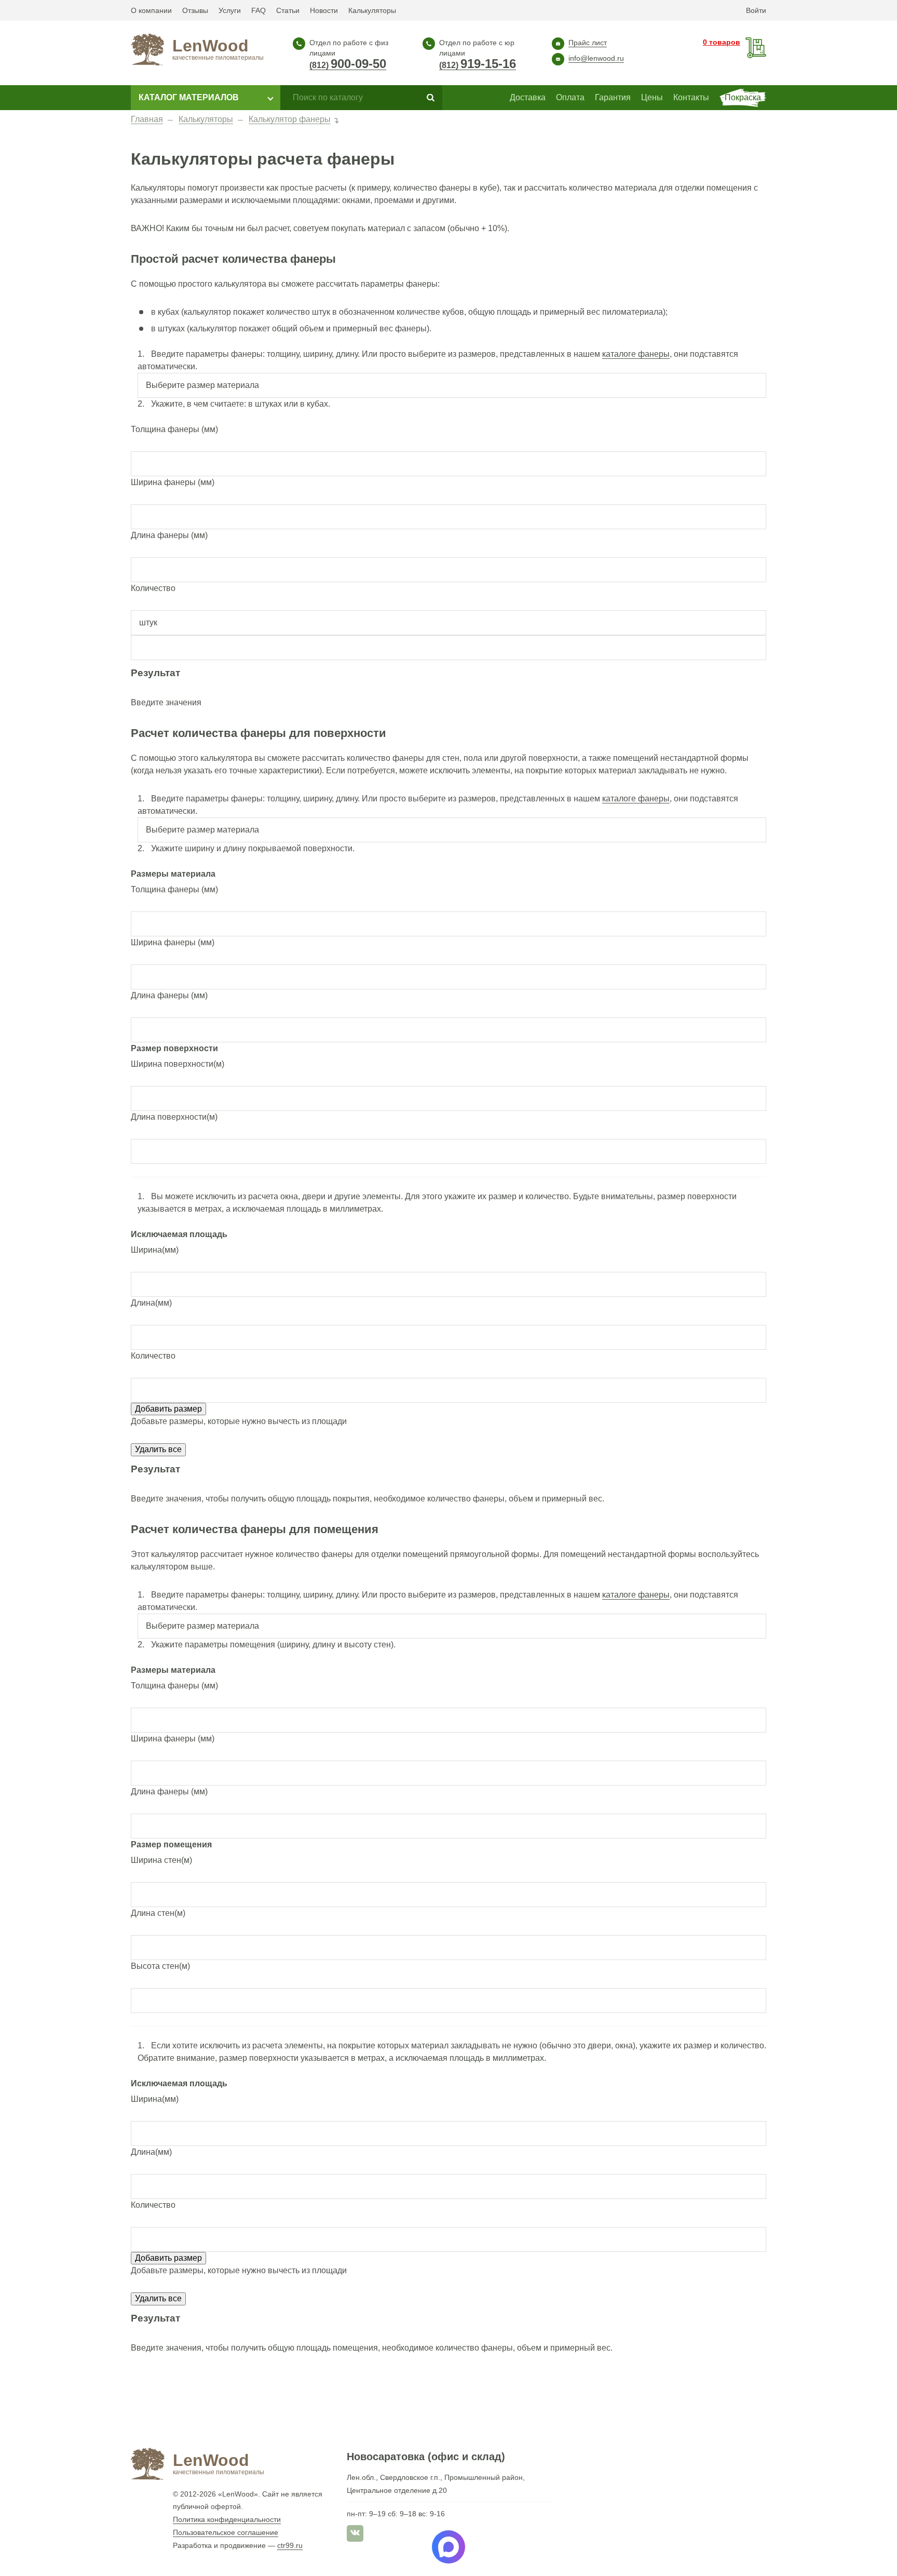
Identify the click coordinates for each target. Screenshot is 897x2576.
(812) (348, 65)
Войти (756, 10)
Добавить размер (168, 1409)
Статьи (288, 10)
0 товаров (722, 42)
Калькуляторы (372, 10)
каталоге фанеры (636, 354)
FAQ (259, 10)
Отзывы (195, 10)
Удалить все (158, 1449)
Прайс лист (588, 43)
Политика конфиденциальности (227, 2519)
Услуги (230, 10)
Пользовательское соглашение (226, 2532)
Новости (324, 10)
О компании (151, 10)
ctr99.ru (290, 2545)
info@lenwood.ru (596, 58)
